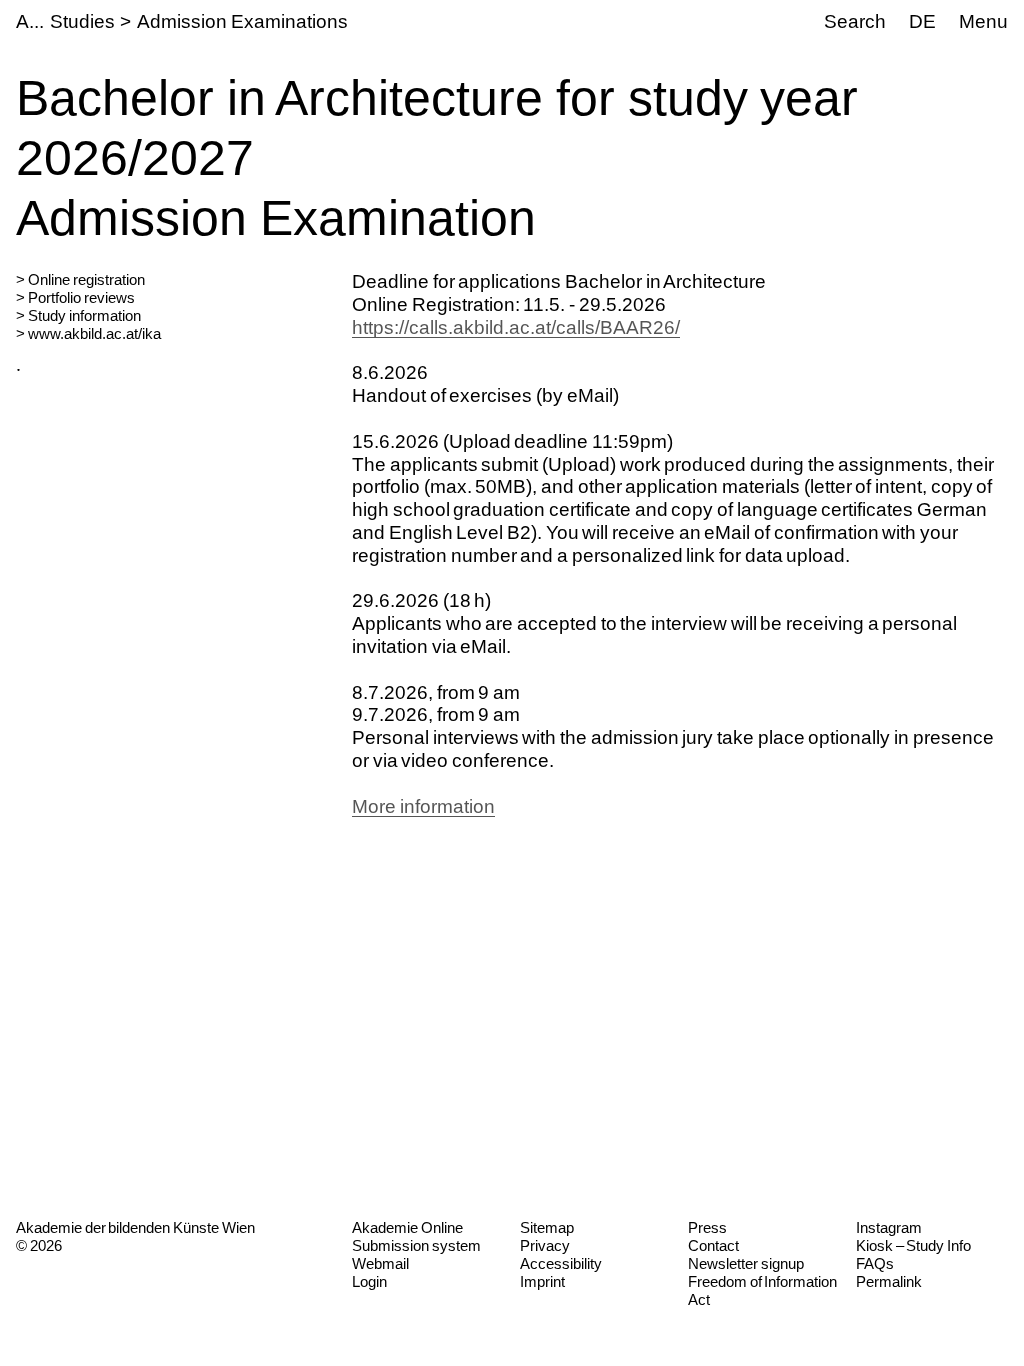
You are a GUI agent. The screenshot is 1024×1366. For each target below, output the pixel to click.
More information (423, 806)
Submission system (416, 1245)
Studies (82, 21)
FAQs (875, 1263)
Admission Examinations (242, 21)
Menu (983, 21)
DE (922, 21)
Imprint (542, 1281)
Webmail (380, 1263)
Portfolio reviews (81, 297)
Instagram (889, 1227)
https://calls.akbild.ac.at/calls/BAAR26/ (516, 327)
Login (369, 1281)
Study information (84, 315)
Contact (713, 1245)
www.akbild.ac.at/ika (94, 333)
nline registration (92, 279)
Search (855, 21)
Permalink (889, 1281)
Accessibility (561, 1263)
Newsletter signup (746, 1263)
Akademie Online (407, 1227)
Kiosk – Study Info (913, 1245)
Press (707, 1227)
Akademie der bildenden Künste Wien (135, 1227)
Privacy (545, 1245)
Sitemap (547, 1227)
